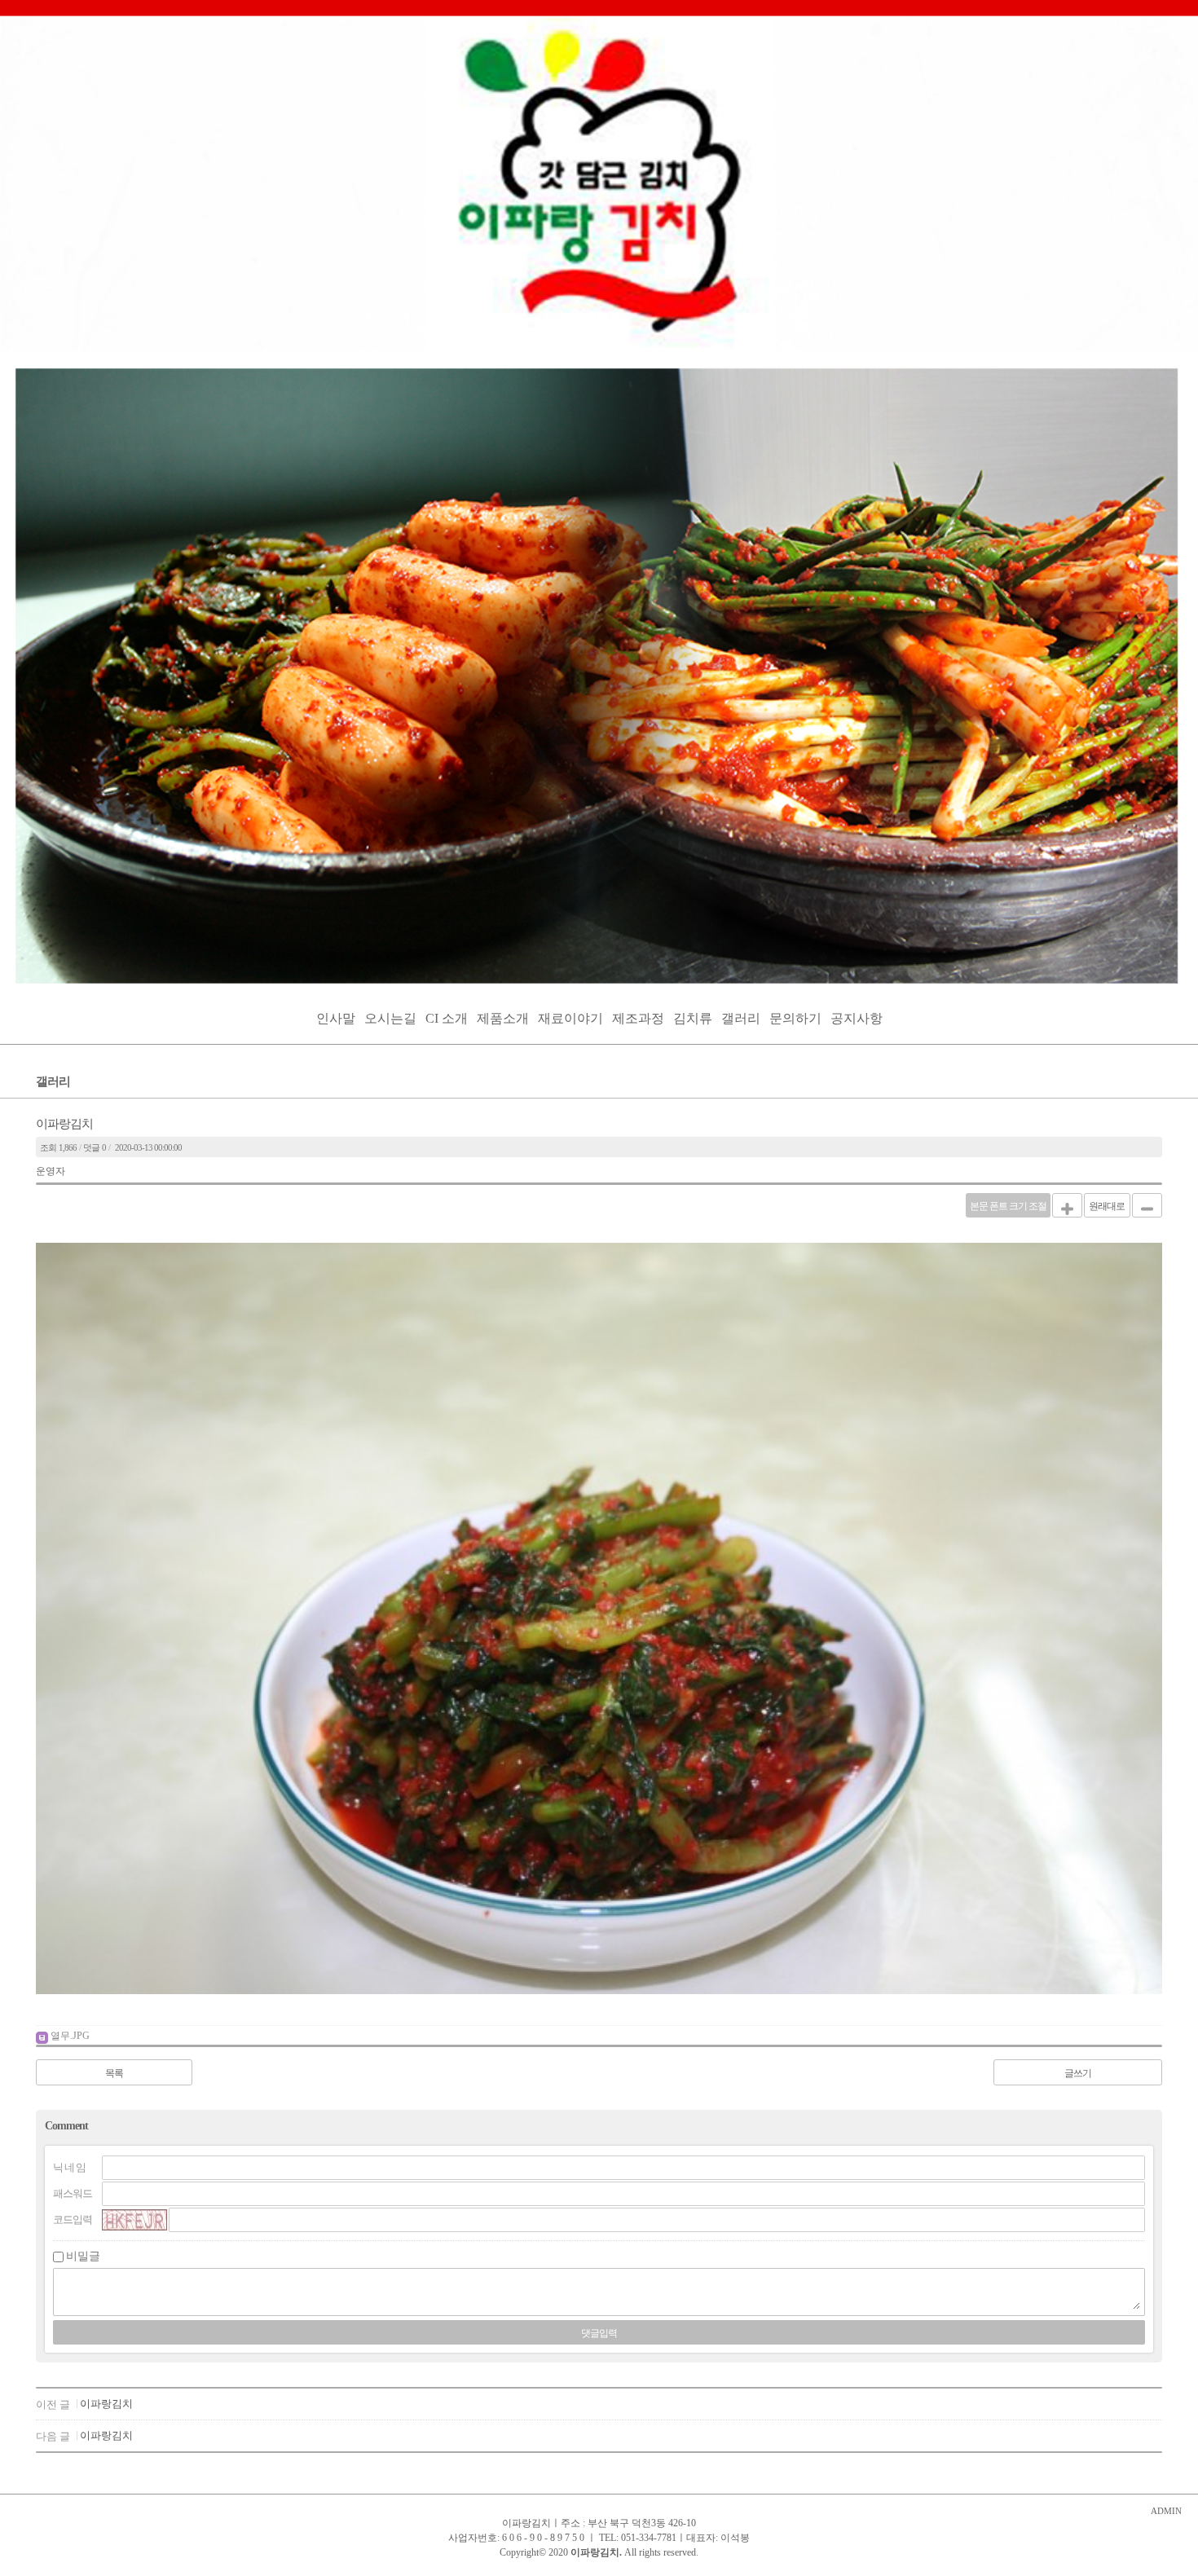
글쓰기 (1078, 2073)
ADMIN (1166, 2511)
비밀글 (83, 2256)
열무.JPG (70, 2036)
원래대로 (1107, 1206)
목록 (114, 2073)
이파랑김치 (106, 2404)
